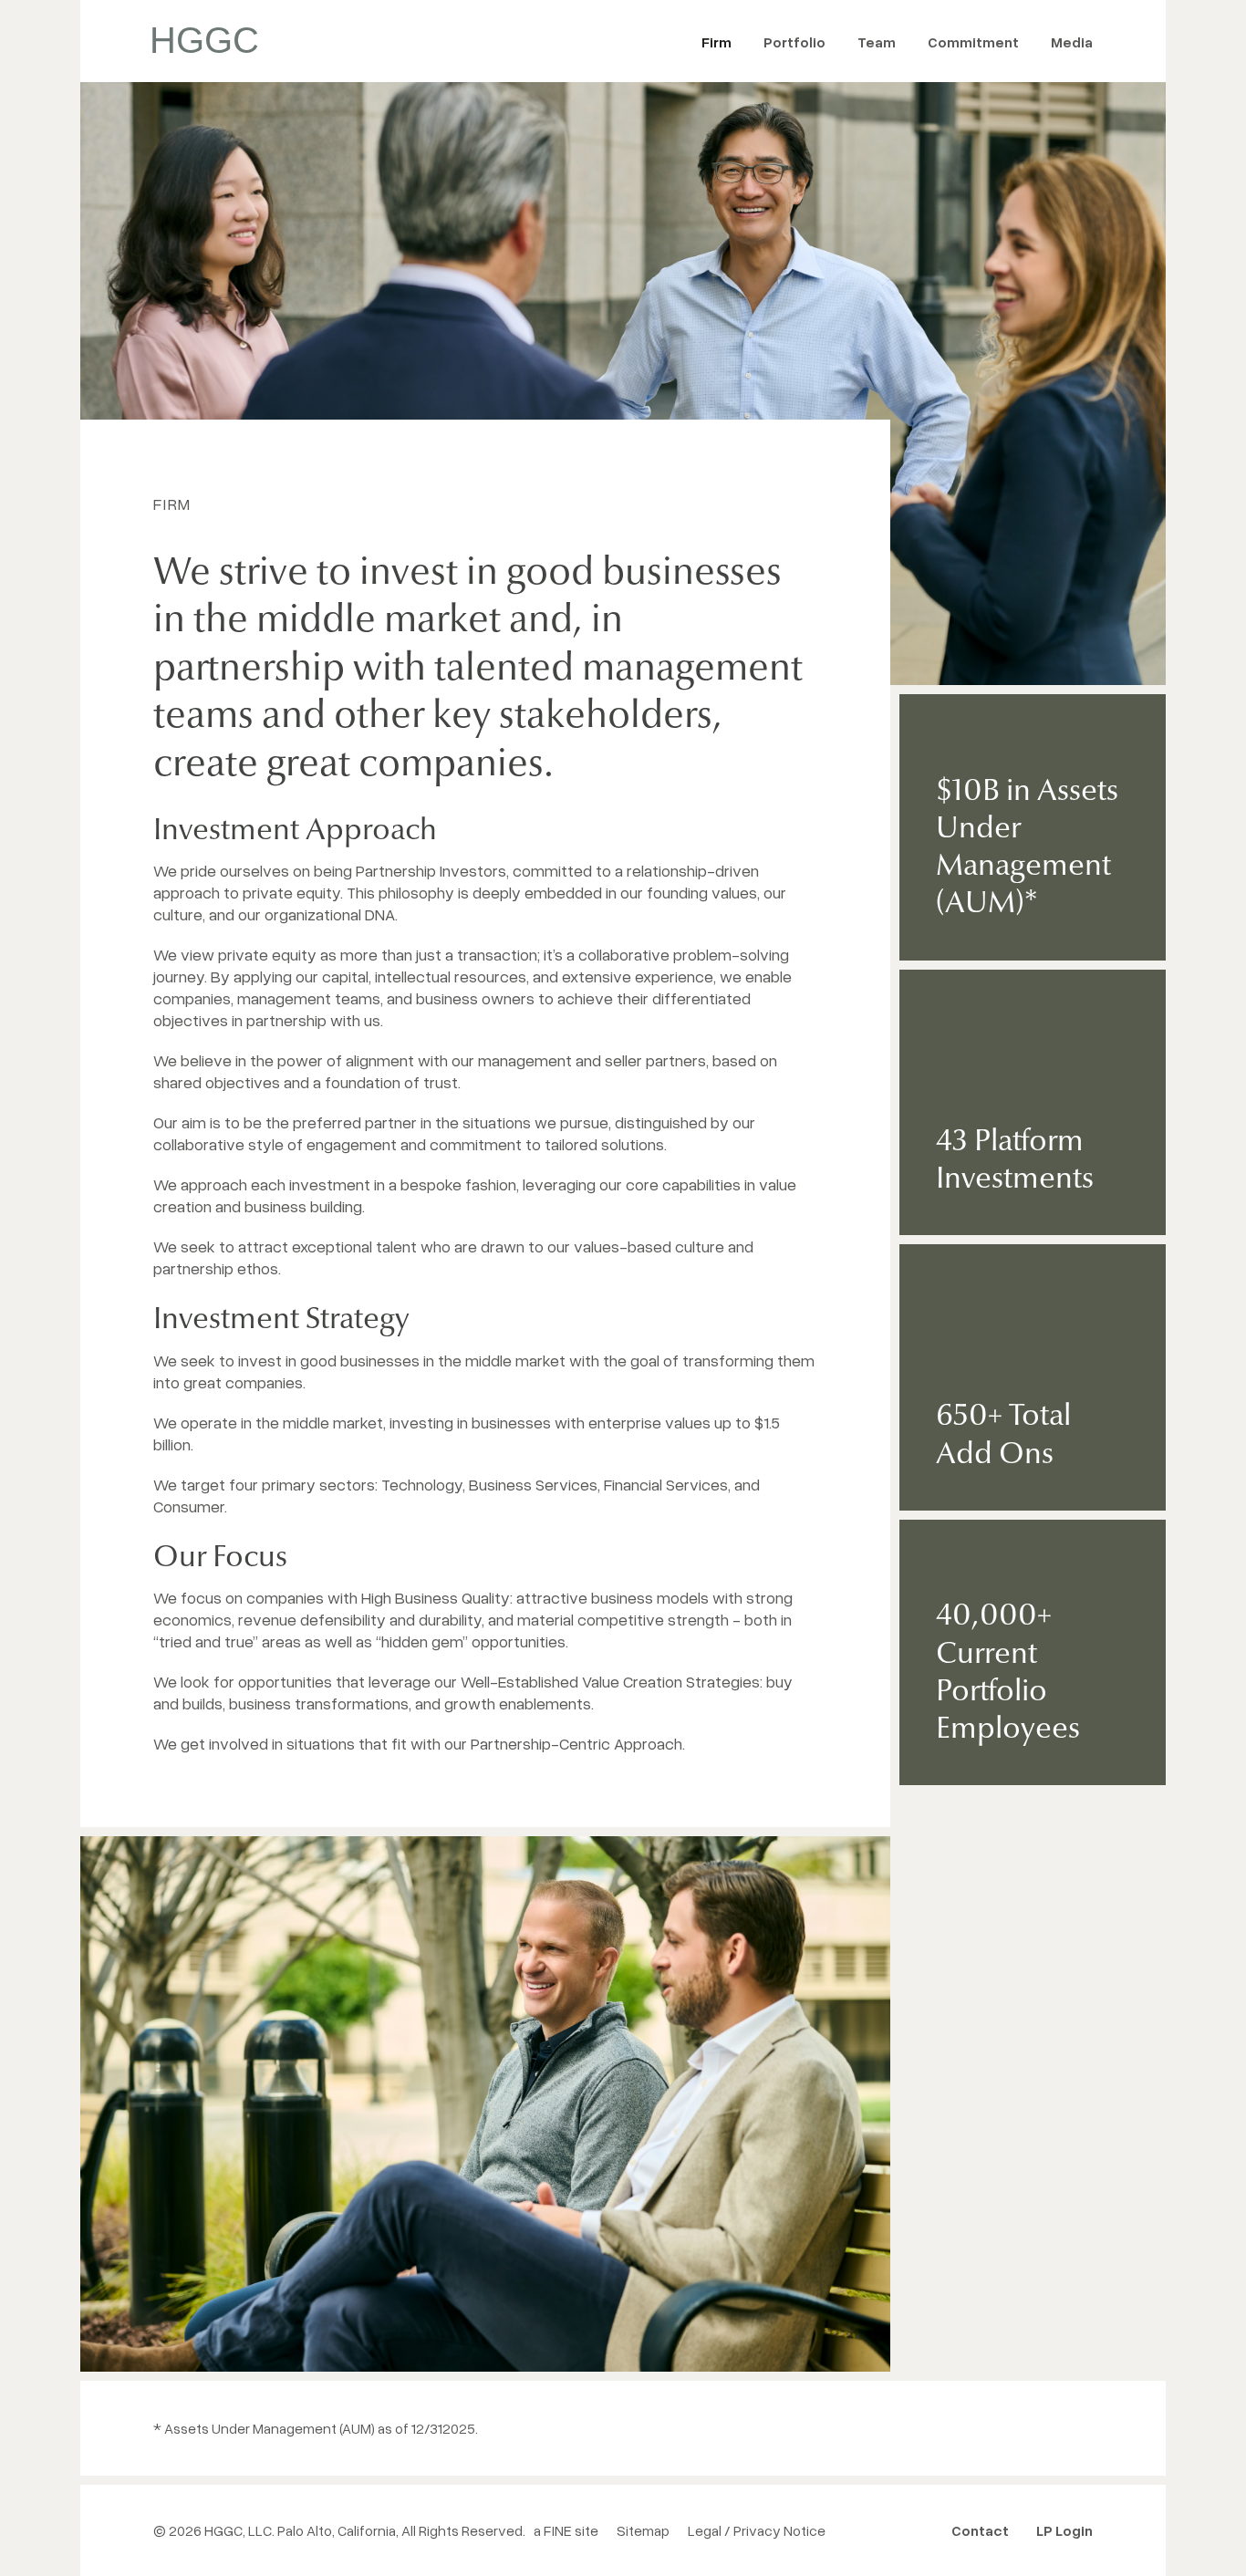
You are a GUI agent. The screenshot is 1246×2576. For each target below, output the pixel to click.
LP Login (1064, 2530)
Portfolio (794, 42)
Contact (980, 2530)
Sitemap (643, 2530)
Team (877, 42)
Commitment (973, 42)
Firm (716, 42)
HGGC (204, 40)
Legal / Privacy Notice (757, 2530)
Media (1072, 42)
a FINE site (566, 2530)
